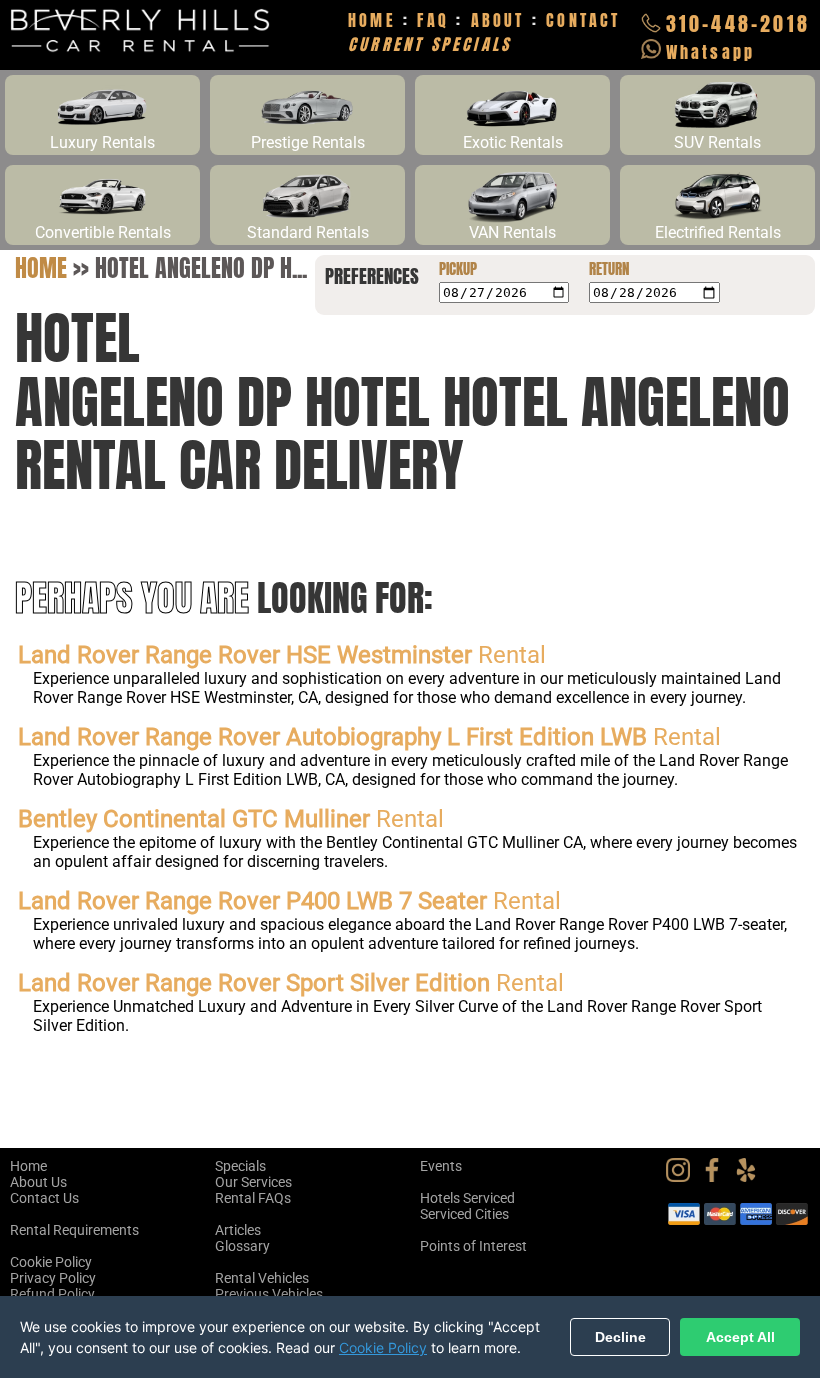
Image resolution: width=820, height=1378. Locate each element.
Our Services (253, 1182)
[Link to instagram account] (683, 1177)
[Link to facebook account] (717, 1177)
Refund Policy (52, 1294)
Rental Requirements (74, 1230)
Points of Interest (473, 1246)
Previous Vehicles (269, 1294)
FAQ (433, 20)
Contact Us (44, 1198)
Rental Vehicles (262, 1278)
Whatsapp (711, 52)
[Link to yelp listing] (751, 1177)
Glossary (242, 1246)
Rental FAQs (253, 1198)
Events (441, 1166)
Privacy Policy (53, 1278)
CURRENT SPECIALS (429, 44)
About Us (38, 1182)
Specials (240, 1166)
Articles (238, 1230)
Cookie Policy (51, 1262)
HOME (372, 20)
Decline (620, 1337)
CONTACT (583, 20)
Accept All (740, 1337)
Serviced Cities (464, 1214)
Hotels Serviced (467, 1198)
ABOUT (498, 20)
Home (41, 268)
